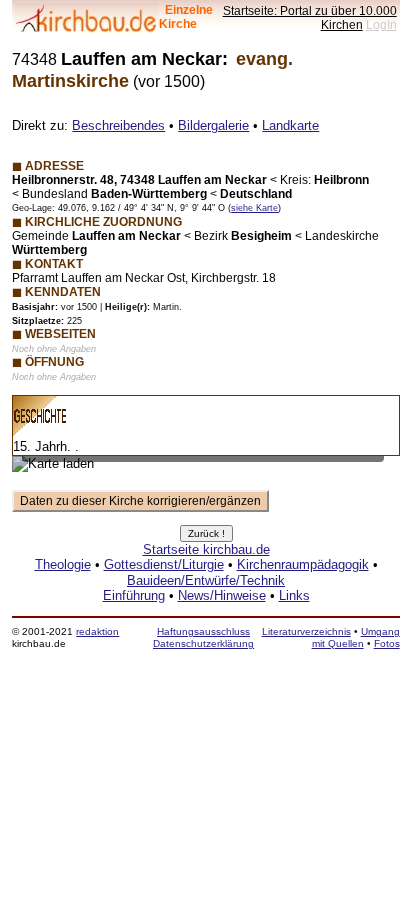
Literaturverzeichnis (306, 631)
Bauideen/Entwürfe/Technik (206, 580)
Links (294, 595)
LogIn (381, 24)
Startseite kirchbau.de (206, 549)
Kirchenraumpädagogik (303, 564)
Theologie (63, 564)
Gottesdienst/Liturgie (164, 564)
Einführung (134, 595)
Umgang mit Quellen (356, 637)
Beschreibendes (118, 125)
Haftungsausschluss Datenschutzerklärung (203, 637)
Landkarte (290, 125)
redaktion (97, 631)
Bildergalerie (213, 125)
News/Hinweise (222, 595)
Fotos (387, 643)
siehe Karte (254, 208)
